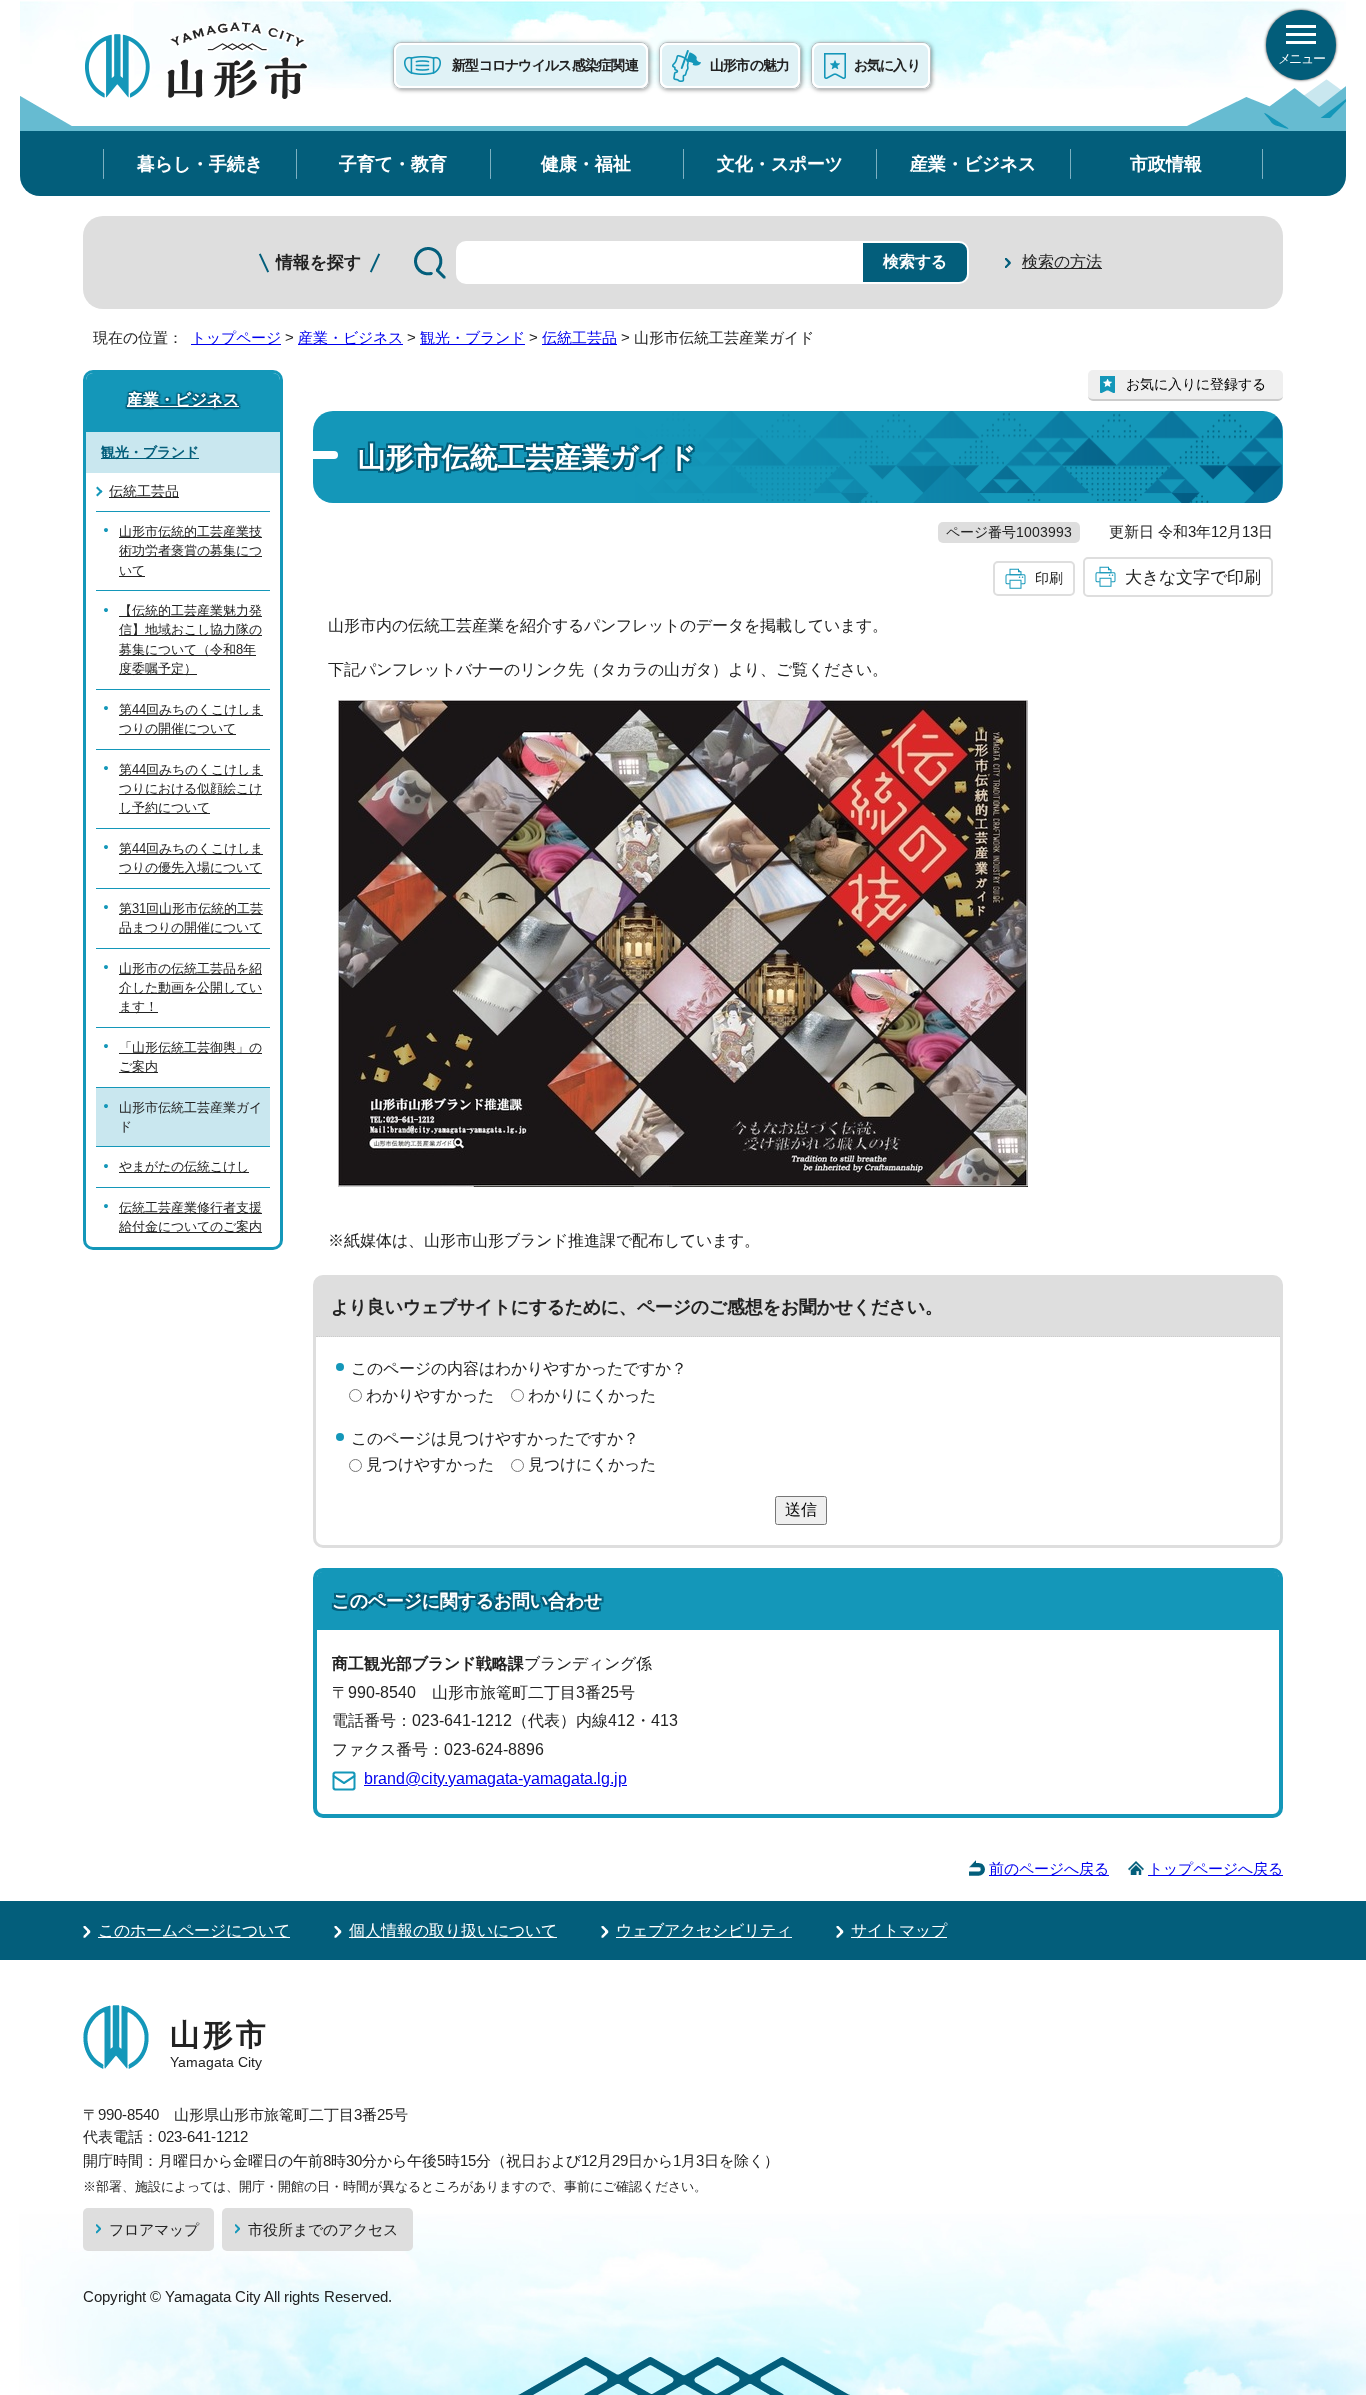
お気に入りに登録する (1196, 384)
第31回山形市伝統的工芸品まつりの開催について (191, 918)
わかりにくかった (592, 1395)
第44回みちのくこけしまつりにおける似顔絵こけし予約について (191, 789)
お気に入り (887, 65)
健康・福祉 (586, 163)
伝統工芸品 (579, 337)
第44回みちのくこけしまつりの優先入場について (191, 858)
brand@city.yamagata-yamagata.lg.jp (495, 1778)
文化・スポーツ (780, 163)
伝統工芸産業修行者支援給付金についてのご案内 (190, 1217)
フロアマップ (154, 2229)
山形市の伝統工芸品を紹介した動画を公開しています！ (190, 988)
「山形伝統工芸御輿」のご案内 (190, 1057)
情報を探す (318, 262)
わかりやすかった (430, 1395)
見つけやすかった (430, 1464)
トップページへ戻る (1215, 1868)
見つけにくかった (592, 1464)
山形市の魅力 (750, 65)
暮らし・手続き (200, 163)
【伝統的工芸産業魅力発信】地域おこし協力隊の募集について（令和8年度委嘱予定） (190, 639)
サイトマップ (899, 1930)
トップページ (236, 337)
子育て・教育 (393, 163)
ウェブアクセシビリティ (704, 1930)
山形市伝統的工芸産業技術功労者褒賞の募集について (190, 551)
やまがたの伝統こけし (184, 1166)
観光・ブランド (472, 337)
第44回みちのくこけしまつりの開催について (191, 719)
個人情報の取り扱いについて (453, 1930)
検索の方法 (1062, 261)
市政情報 (1166, 163)
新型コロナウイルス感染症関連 (545, 65)
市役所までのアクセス (323, 2229)
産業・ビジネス (973, 163)
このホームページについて (194, 1930)
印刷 (1049, 578)
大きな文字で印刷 (1193, 577)
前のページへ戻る (1049, 1868)
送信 (801, 1509)
